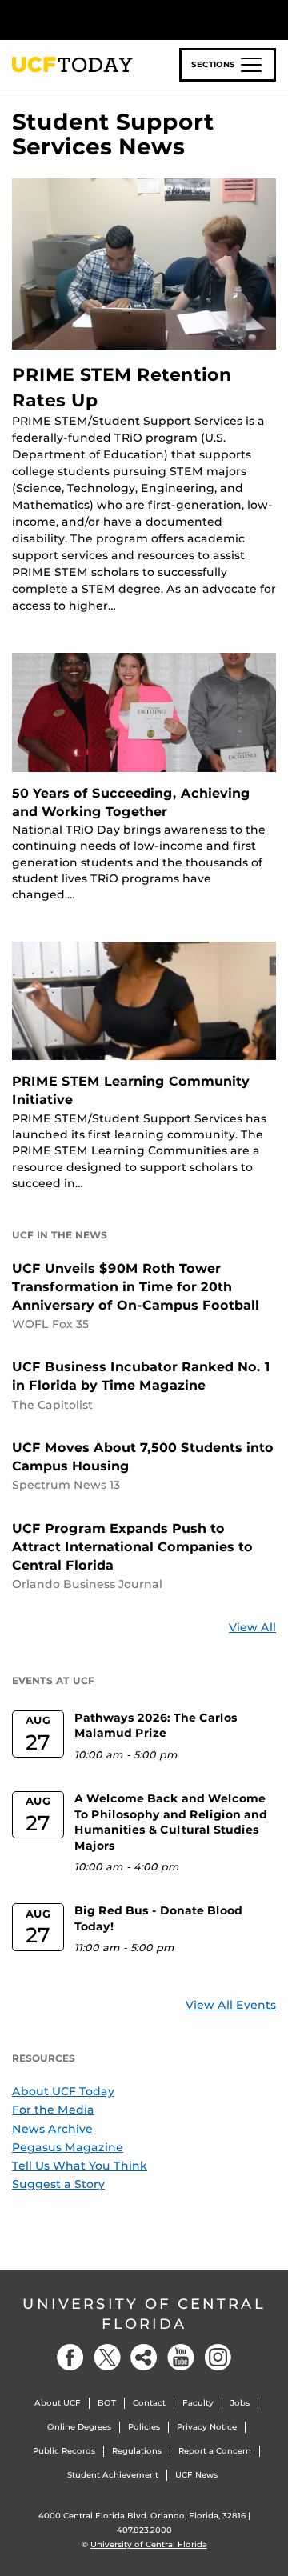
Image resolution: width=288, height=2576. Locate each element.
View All (252, 1627)
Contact (149, 2403)
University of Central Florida (144, 2314)
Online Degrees (79, 2427)
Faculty (198, 2403)
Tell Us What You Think (80, 2166)
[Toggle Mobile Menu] (272, 19)
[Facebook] (70, 2357)
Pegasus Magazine (68, 2147)
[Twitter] (107, 2357)
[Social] (144, 2357)
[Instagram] (218, 2357)
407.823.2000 (144, 2530)
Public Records (64, 2451)
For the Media (53, 2110)
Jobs (240, 2403)
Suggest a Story (58, 2184)
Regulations (137, 2451)
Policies (144, 2427)
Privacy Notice (207, 2427)
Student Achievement (113, 2475)
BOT (107, 2403)
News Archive (52, 2129)
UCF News (196, 2475)
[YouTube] (181, 2357)
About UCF (58, 2403)
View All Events (231, 2005)
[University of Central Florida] (122, 20)
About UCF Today (63, 2091)
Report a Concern (215, 2451)
